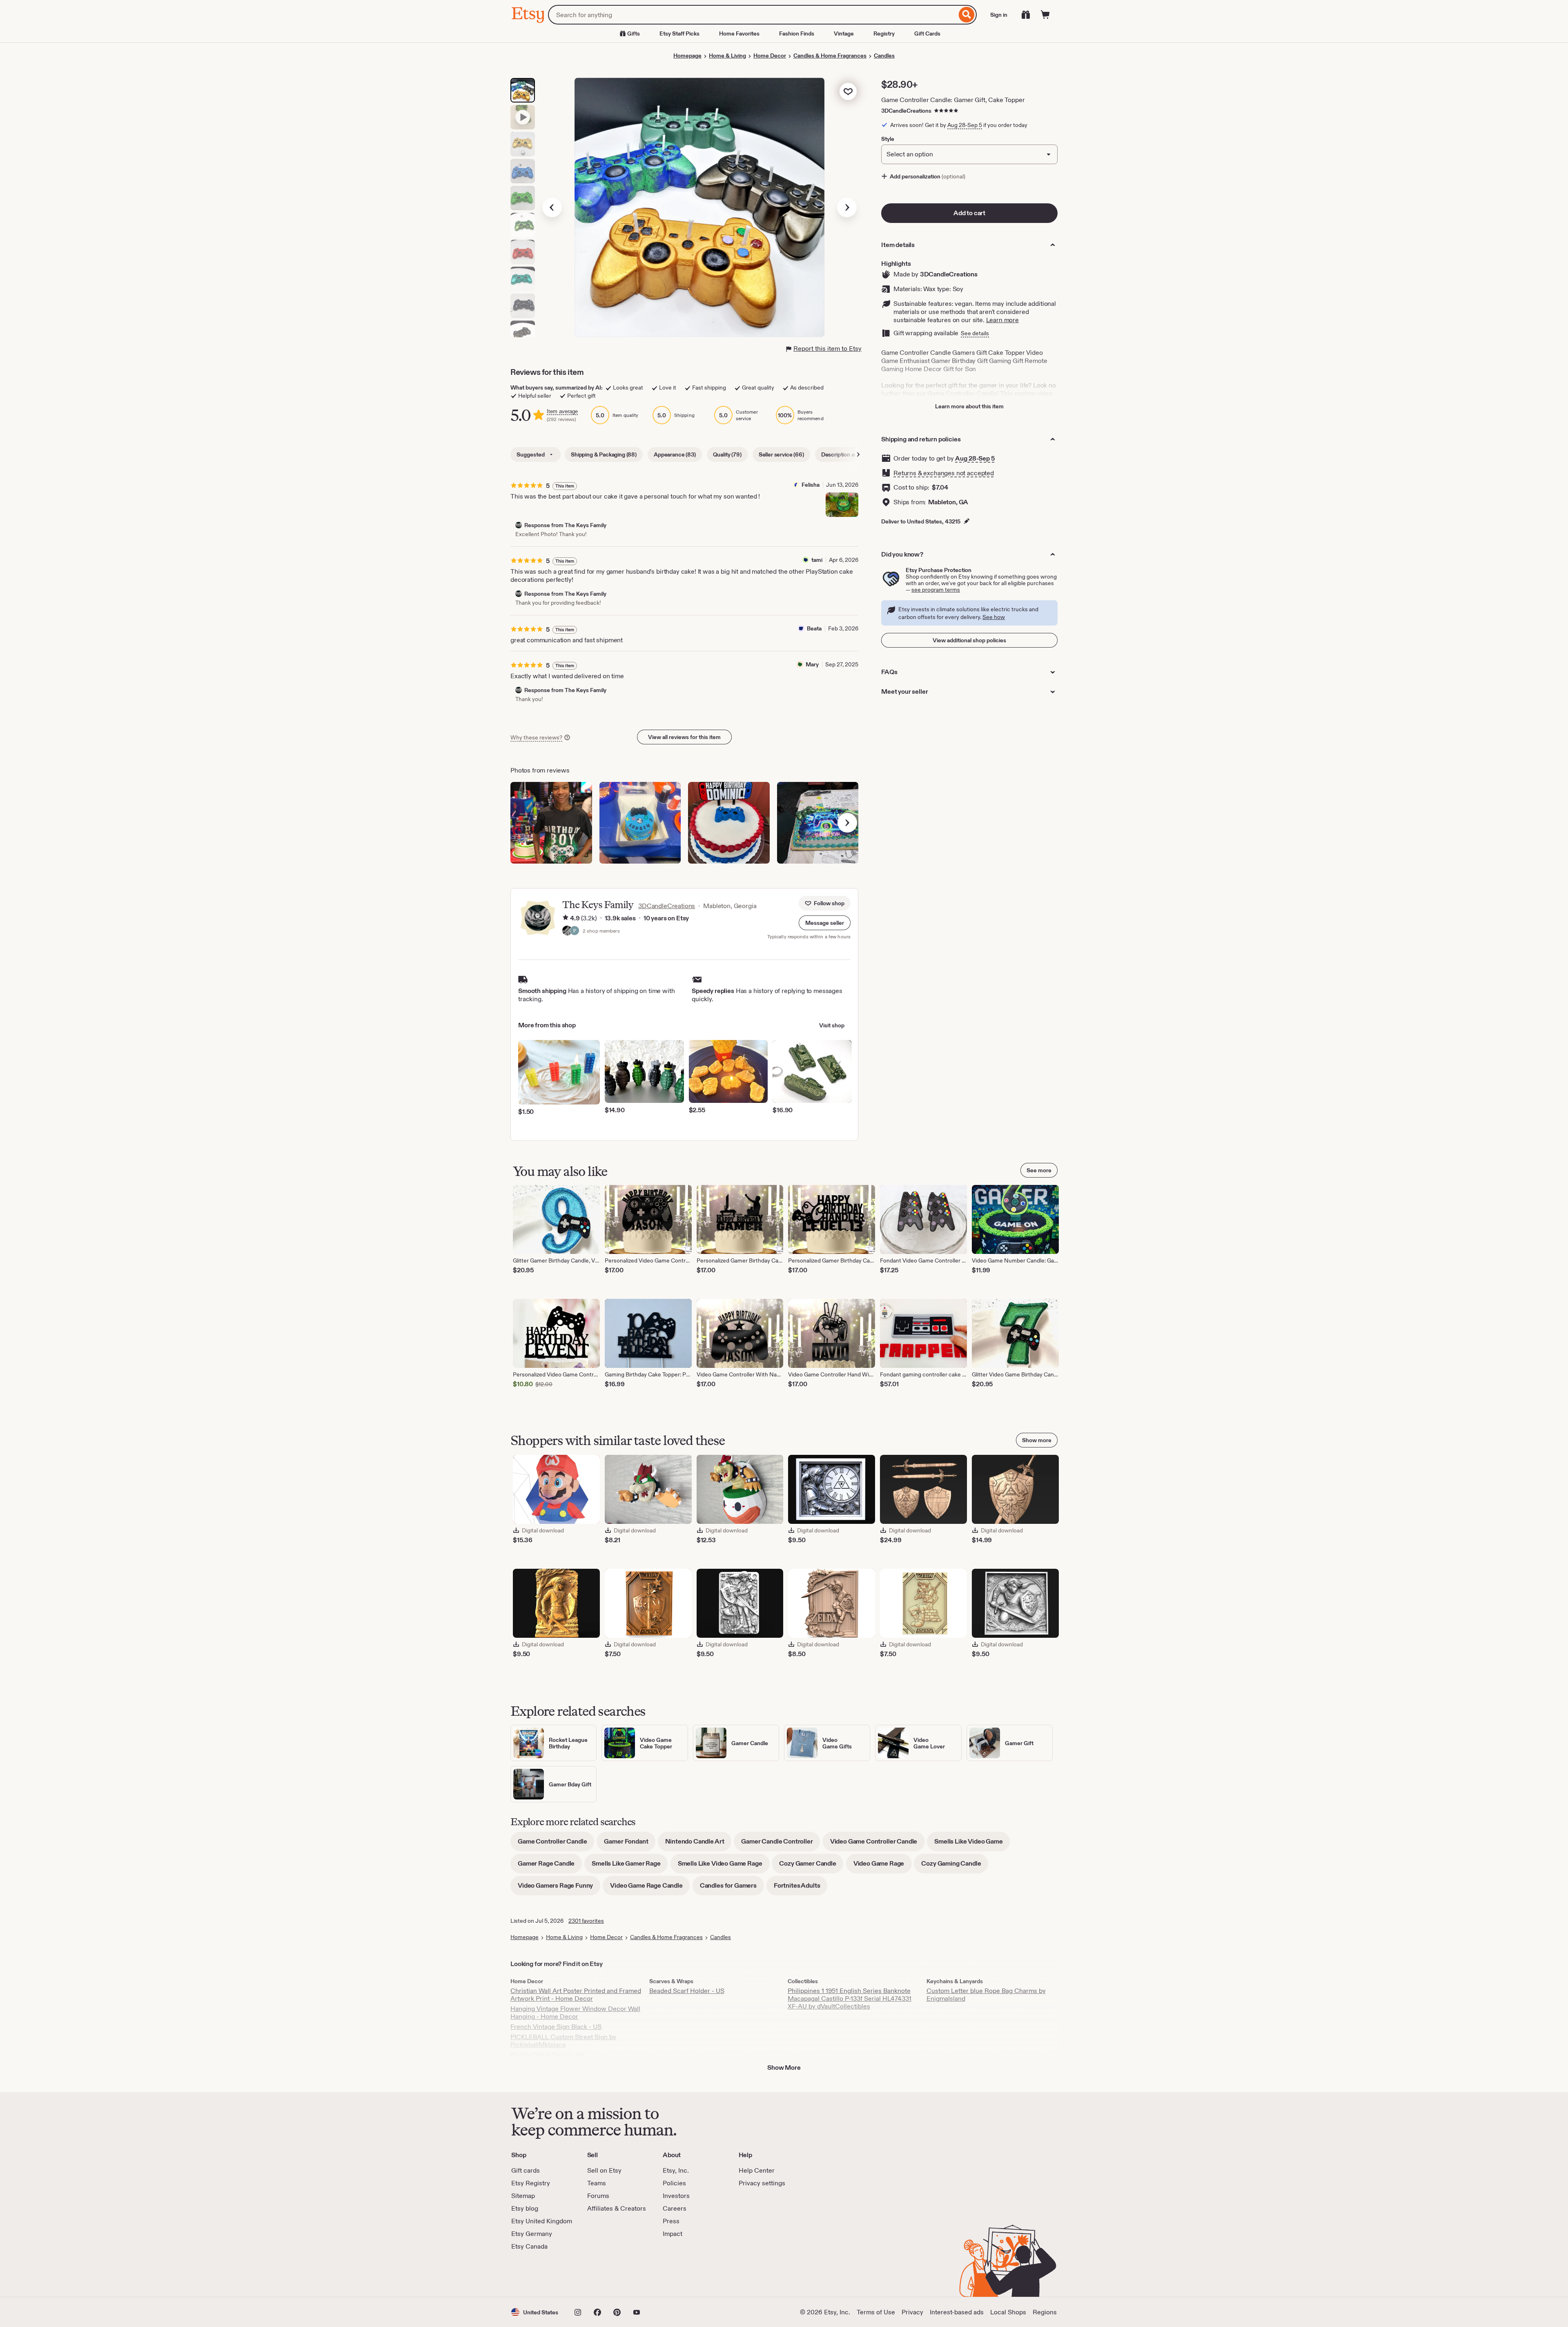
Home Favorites (739, 33)
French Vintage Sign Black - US (556, 2027)
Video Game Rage (883, 1866)
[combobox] (752, 15)
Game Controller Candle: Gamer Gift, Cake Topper (953, 100)
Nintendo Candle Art (698, 1844)
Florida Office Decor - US (547, 2055)
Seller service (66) (781, 454)
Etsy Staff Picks (679, 33)
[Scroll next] (858, 454)
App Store (539, 2274)
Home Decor (770, 56)
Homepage (687, 56)
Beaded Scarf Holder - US (687, 1991)
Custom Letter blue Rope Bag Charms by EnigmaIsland (986, 1995)
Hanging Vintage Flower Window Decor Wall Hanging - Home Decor (575, 2013)
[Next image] (847, 207)
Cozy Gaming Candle (955, 1866)
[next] (847, 823)
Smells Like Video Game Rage (724, 1866)
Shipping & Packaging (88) (604, 454)
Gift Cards (927, 33)
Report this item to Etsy (827, 348)
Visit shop (832, 1025)
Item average (562, 411)
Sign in (999, 15)
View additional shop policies (969, 640)
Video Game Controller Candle (878, 1844)
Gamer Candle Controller (781, 1844)
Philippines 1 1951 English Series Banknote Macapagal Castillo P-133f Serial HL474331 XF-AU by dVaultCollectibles (850, 1999)
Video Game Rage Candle (650, 1888)
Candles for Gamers (732, 1888)
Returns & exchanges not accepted (944, 473)
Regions (1045, 2312)
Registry (884, 33)
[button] (825, 923)
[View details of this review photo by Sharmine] (640, 823)
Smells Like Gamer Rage (630, 1866)
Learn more (1002, 320)
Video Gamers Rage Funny (559, 1888)
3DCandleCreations (906, 111)
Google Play (600, 2274)
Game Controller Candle (556, 1844)
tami (817, 560)
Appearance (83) (675, 454)
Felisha (811, 485)
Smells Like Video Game (972, 1844)
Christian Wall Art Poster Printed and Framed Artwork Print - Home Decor (576, 1995)
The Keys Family (598, 905)
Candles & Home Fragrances (830, 56)
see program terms (936, 590)
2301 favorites (586, 1921)
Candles (884, 56)
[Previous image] (552, 207)
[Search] (967, 15)
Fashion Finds (797, 33)
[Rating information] (566, 918)
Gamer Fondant (630, 1844)
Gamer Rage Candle (550, 1866)
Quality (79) (727, 454)
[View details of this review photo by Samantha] (729, 823)
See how (994, 617)
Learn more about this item (969, 406)
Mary (812, 664)
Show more (1037, 1440)
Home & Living (727, 56)
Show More (784, 2068)
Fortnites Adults (801, 1888)
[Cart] (1045, 15)
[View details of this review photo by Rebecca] (551, 823)
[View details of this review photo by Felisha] (842, 505)
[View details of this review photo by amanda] (818, 823)
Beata (814, 628)
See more (1039, 1170)
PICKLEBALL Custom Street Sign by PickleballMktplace (563, 2041)
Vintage (844, 33)
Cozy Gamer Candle (811, 1866)
